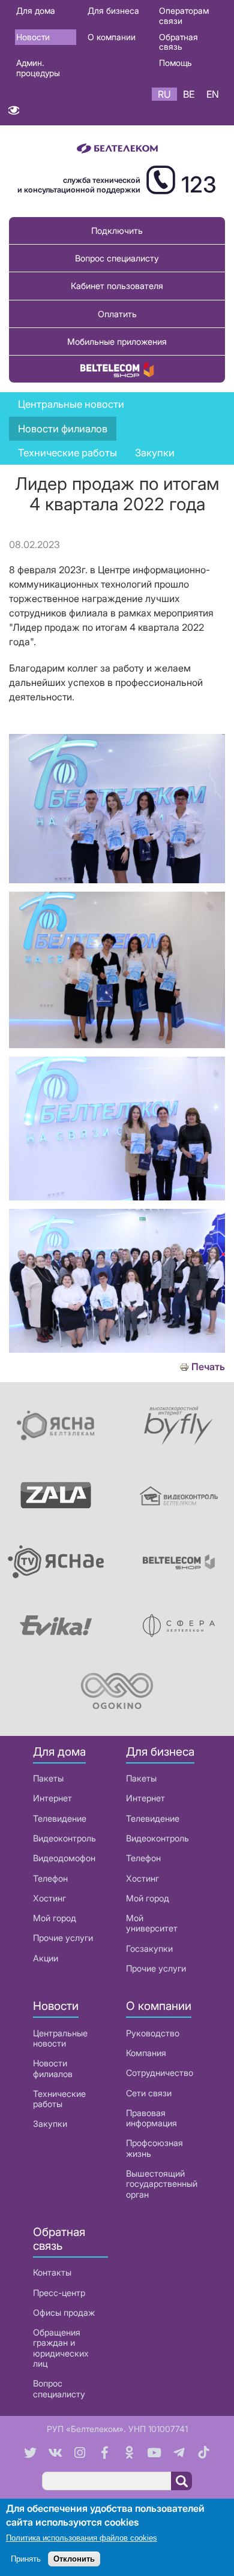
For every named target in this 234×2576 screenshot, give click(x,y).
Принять (26, 2559)
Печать (208, 1367)
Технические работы (67, 453)
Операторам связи (184, 16)
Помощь (175, 63)
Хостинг (49, 1898)
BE (189, 94)
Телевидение (60, 1818)
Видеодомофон (64, 1858)
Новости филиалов (53, 2068)
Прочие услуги (63, 1938)
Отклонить (74, 2559)
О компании (112, 37)
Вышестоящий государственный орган (162, 2184)
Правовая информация (151, 2118)
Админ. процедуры (38, 68)
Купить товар (117, 369)
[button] (117, 880)
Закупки (155, 453)
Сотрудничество (160, 2073)
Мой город (55, 1918)
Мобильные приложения (117, 341)
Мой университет (152, 1923)
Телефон (50, 1878)
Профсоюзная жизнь (154, 2148)
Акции (46, 1958)
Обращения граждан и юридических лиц (61, 2348)
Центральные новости (71, 404)
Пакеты (48, 1778)
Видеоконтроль (64, 1838)
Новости (33, 37)
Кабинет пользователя (117, 286)
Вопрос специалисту (117, 258)
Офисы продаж (64, 2312)
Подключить (117, 231)
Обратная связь (178, 42)
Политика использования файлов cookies (82, 2538)
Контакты (52, 2272)
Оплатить (117, 314)
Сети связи (149, 2093)
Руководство (153, 2033)
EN (213, 94)
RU (164, 94)
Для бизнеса (113, 10)
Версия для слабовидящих (13, 113)
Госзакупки (149, 1948)
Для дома (36, 10)
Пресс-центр (59, 2293)
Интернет (52, 1798)
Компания (146, 2053)
